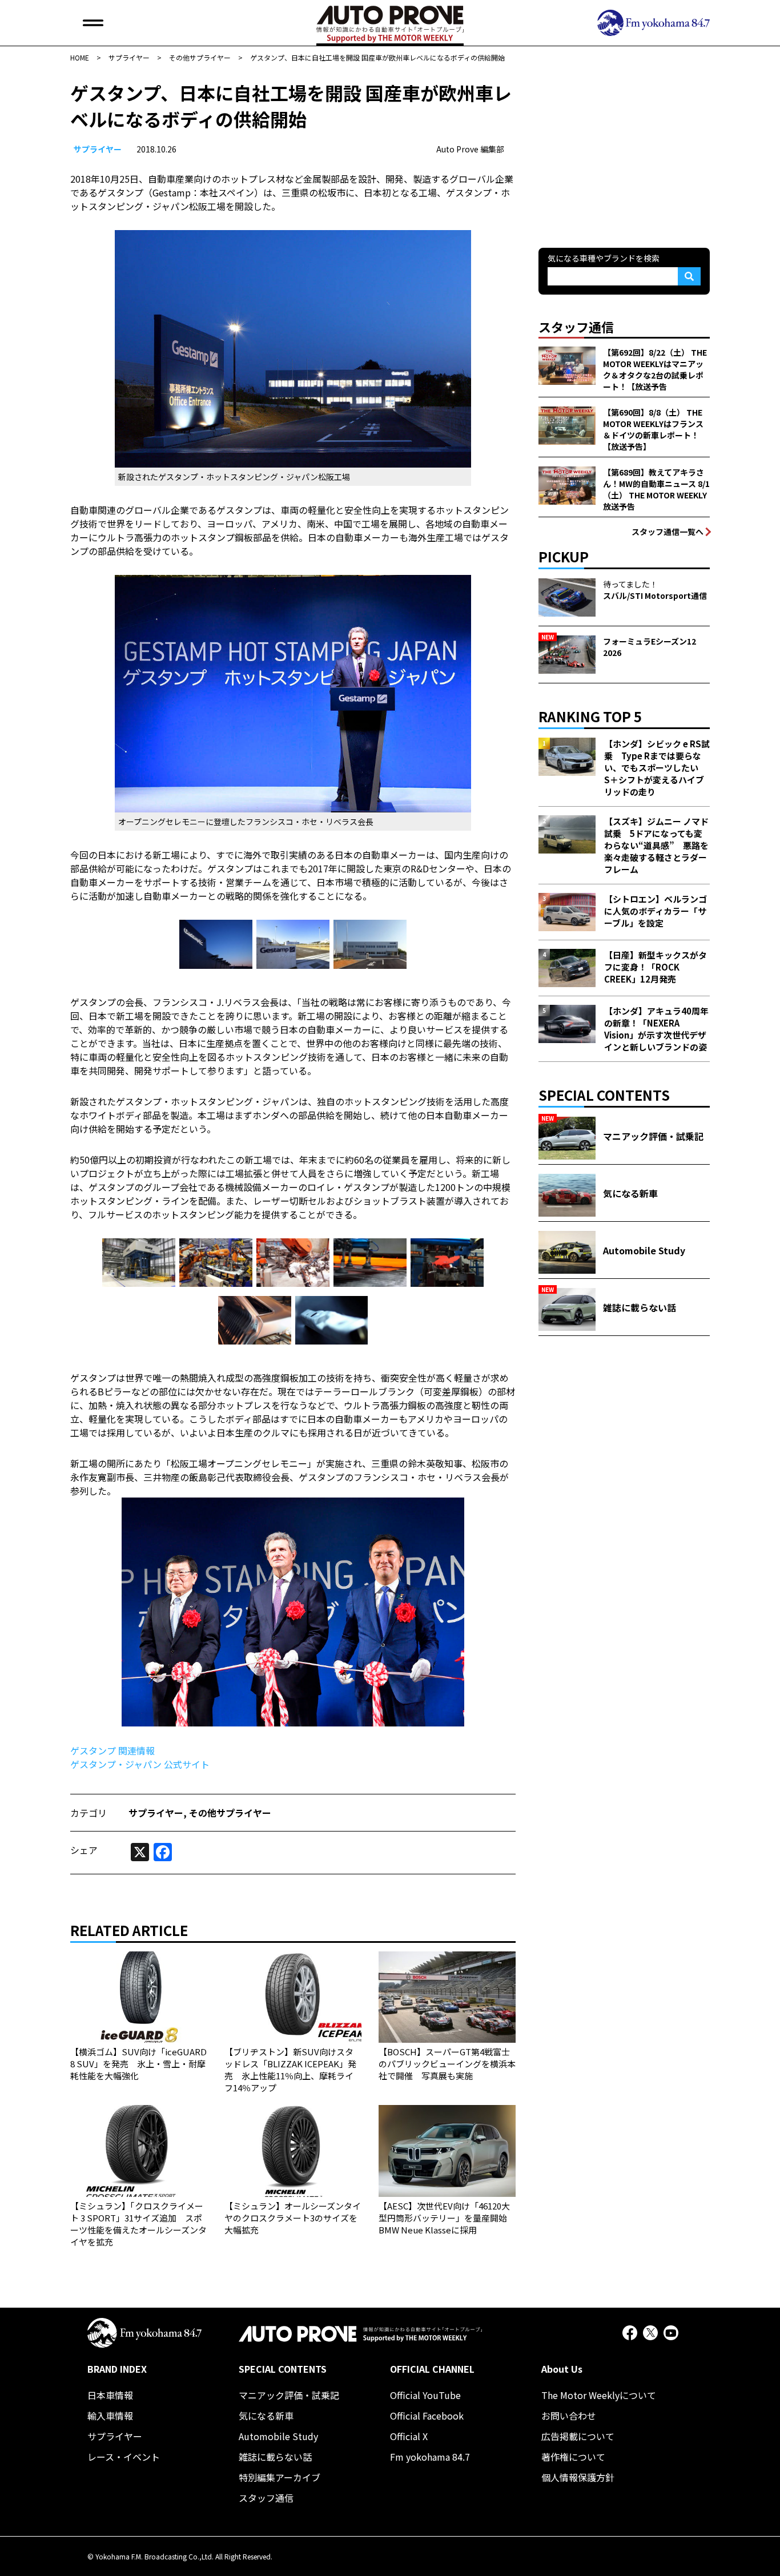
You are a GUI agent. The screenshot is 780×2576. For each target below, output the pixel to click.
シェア (84, 1850)
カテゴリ (89, 1813)
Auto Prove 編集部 (470, 149)
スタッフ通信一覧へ (668, 532)
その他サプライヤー (230, 1813)
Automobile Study (278, 2436)
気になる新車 (266, 2416)
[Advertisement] (624, 151)
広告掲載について (578, 2436)
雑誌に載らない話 (275, 2457)
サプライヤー (98, 149)
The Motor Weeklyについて (599, 2395)
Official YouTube (425, 2395)
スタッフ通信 (266, 2498)
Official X (409, 2436)
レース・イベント (124, 2457)
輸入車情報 (110, 2416)
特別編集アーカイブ (280, 2477)
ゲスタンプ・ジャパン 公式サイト (140, 1764)
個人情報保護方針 (578, 2477)
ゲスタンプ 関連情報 (112, 1750)
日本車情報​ (110, 2395)
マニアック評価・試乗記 (289, 2395)
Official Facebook (427, 2416)
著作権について (573, 2457)
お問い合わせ (569, 2416)
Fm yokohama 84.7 (430, 2457)
